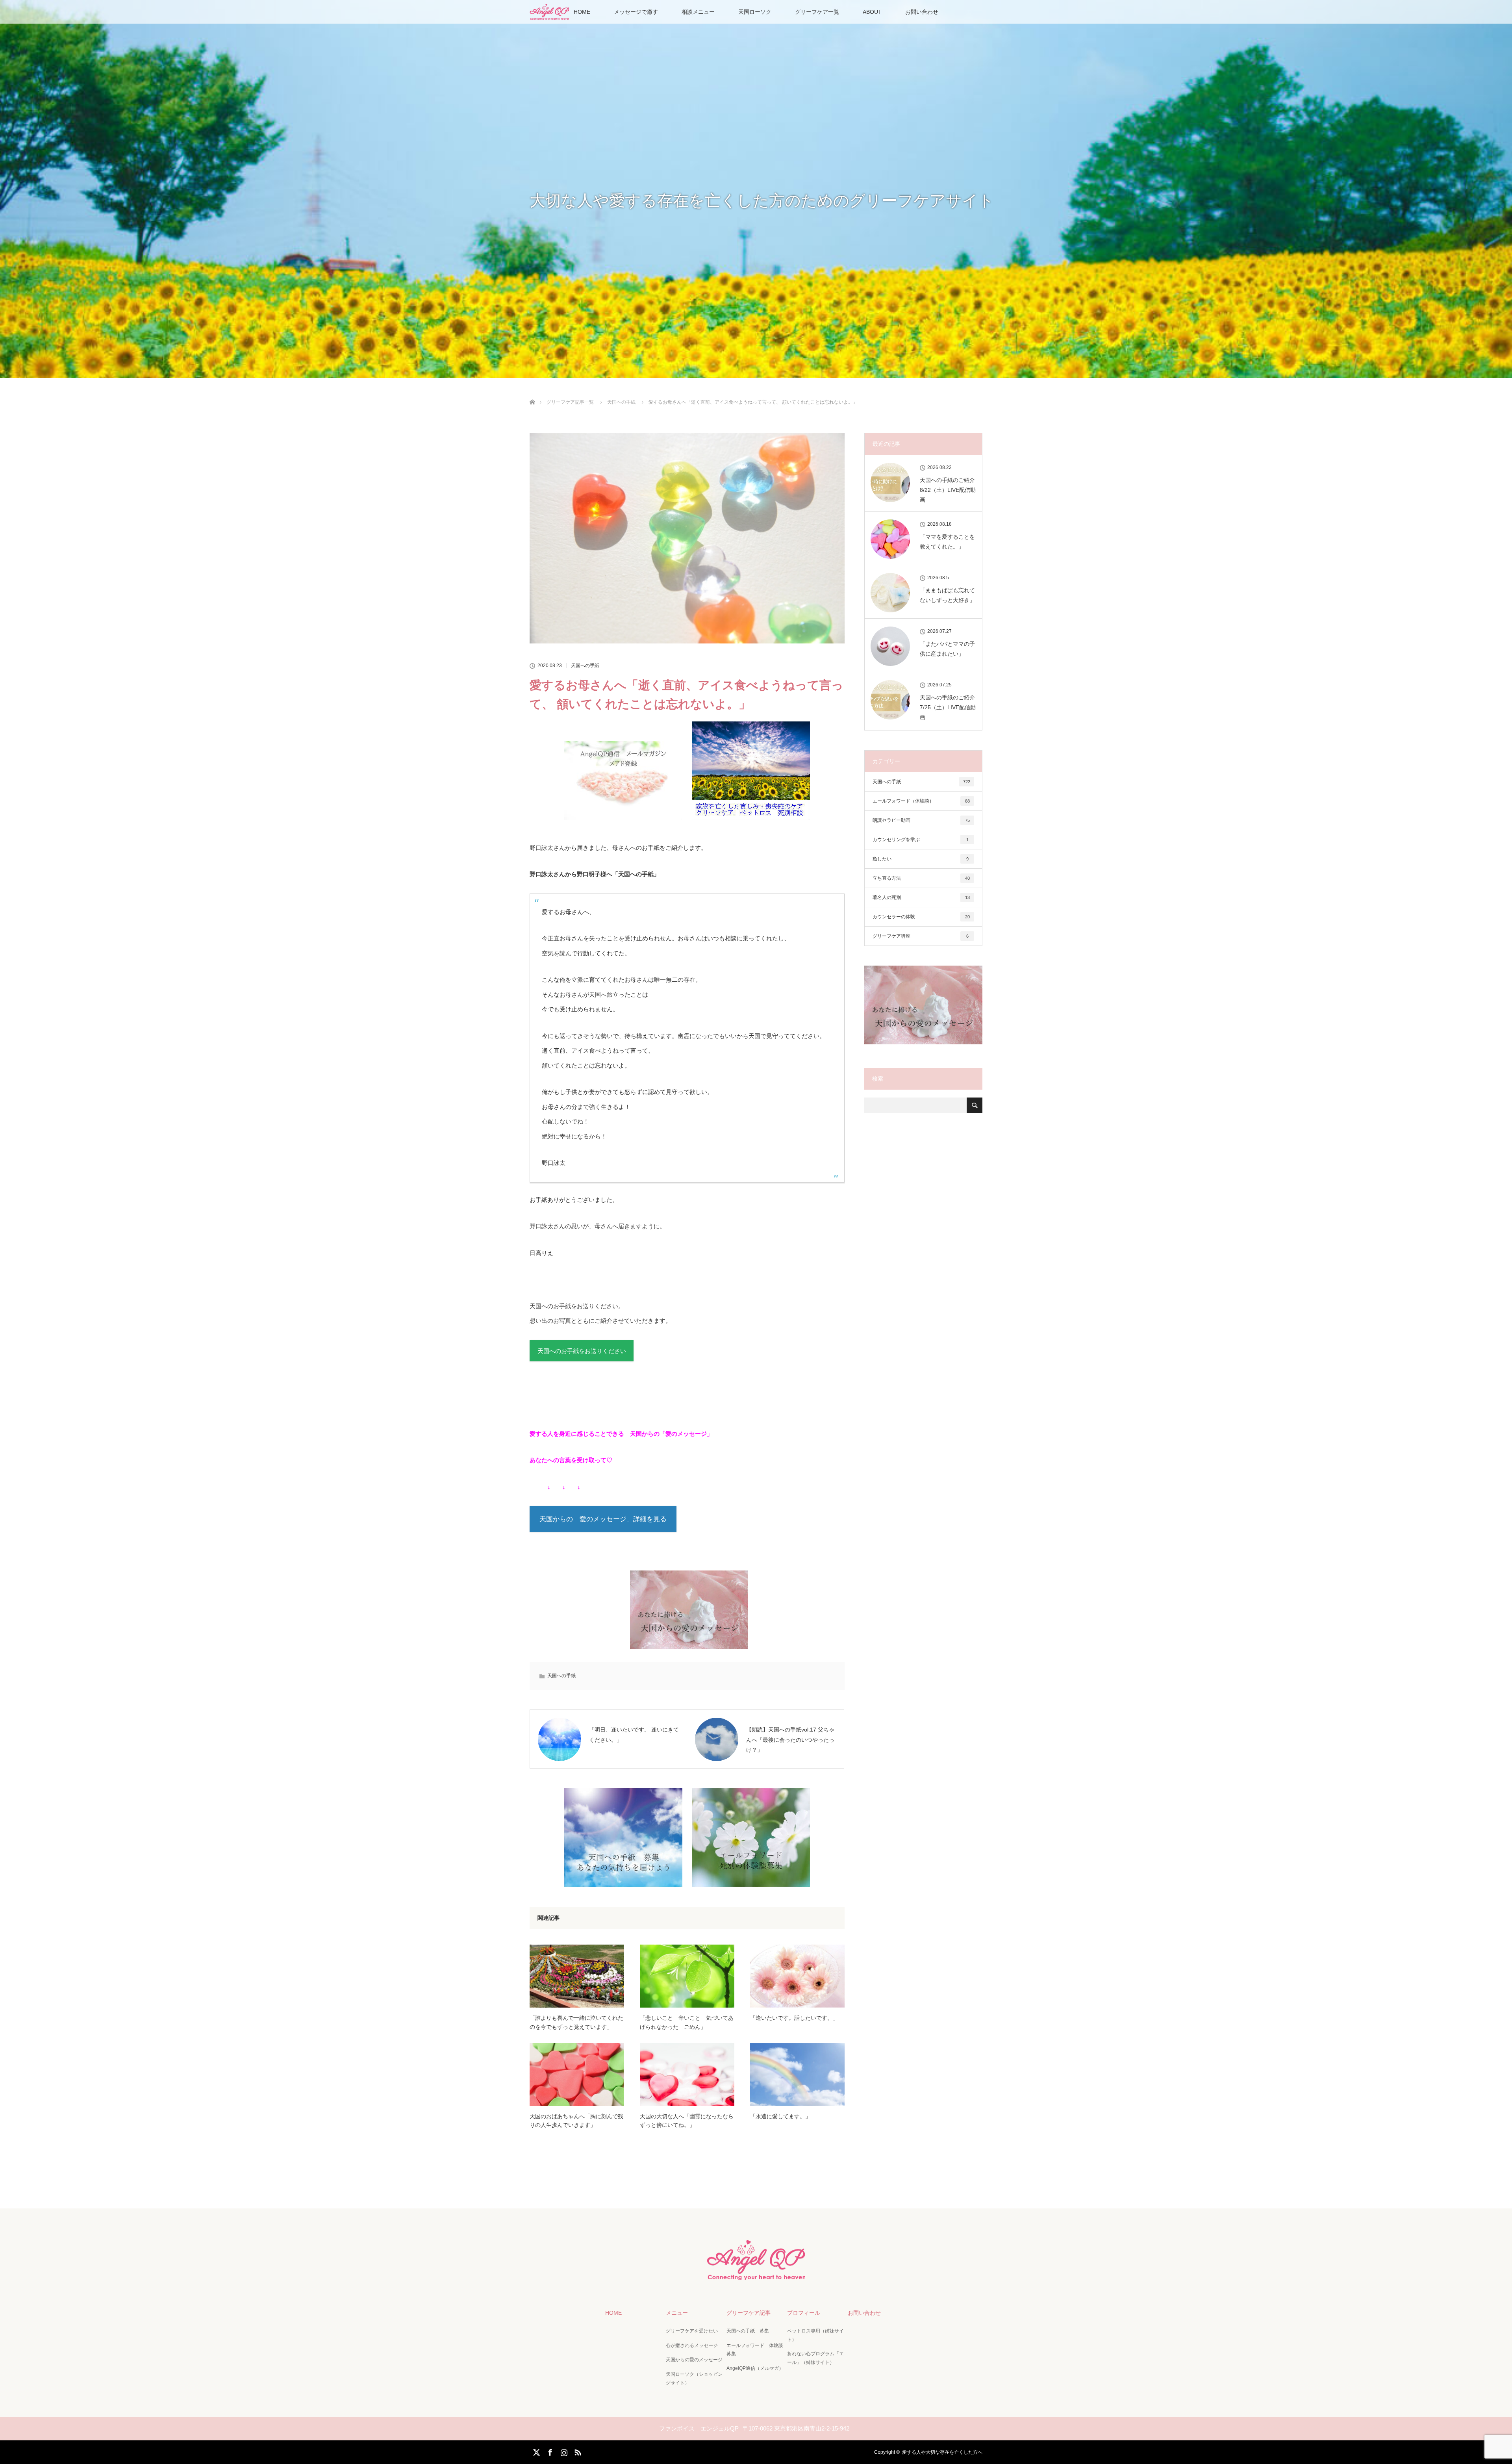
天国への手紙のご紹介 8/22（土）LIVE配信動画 (948, 490)
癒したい (921, 859)
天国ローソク (755, 12)
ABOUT (872, 12)
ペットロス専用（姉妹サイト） (815, 2335)
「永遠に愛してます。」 (780, 2116)
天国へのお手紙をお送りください (582, 1351)
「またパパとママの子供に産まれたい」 (947, 649)
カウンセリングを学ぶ (921, 840)
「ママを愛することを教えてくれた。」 (947, 542)
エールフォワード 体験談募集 (755, 2350)
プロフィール (804, 2313)
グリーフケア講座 (921, 936)
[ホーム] (532, 393)
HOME (582, 12)
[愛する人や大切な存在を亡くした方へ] (756, 2277)
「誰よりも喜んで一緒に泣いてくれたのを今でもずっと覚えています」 (576, 2022)
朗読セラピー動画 (921, 820)
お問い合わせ (922, 12)
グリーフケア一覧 (817, 12)
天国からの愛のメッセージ (694, 2360)
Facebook (549, 2451)
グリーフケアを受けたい (692, 2331)
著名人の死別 (921, 897)
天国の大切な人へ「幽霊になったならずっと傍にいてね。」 (687, 2121)
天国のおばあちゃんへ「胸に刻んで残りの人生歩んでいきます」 (576, 2121)
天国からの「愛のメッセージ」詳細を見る (603, 1519)
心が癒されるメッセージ (692, 2345)
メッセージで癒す (636, 12)
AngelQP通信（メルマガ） (755, 2368)
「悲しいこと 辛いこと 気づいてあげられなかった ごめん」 (687, 2022)
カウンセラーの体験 (921, 917)
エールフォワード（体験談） (921, 801)
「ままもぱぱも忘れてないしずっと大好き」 (947, 595)
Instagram (563, 2451)
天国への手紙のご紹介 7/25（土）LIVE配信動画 (948, 707)
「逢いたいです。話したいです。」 (794, 2018)
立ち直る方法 (921, 878)
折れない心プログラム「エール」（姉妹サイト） (815, 2358)
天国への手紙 (585, 666)
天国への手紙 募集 (748, 2331)
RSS (577, 2451)
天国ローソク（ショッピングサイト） (694, 2379)
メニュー (677, 2313)
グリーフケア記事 (749, 2313)
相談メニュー (698, 12)
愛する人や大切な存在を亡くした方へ (942, 2452)
